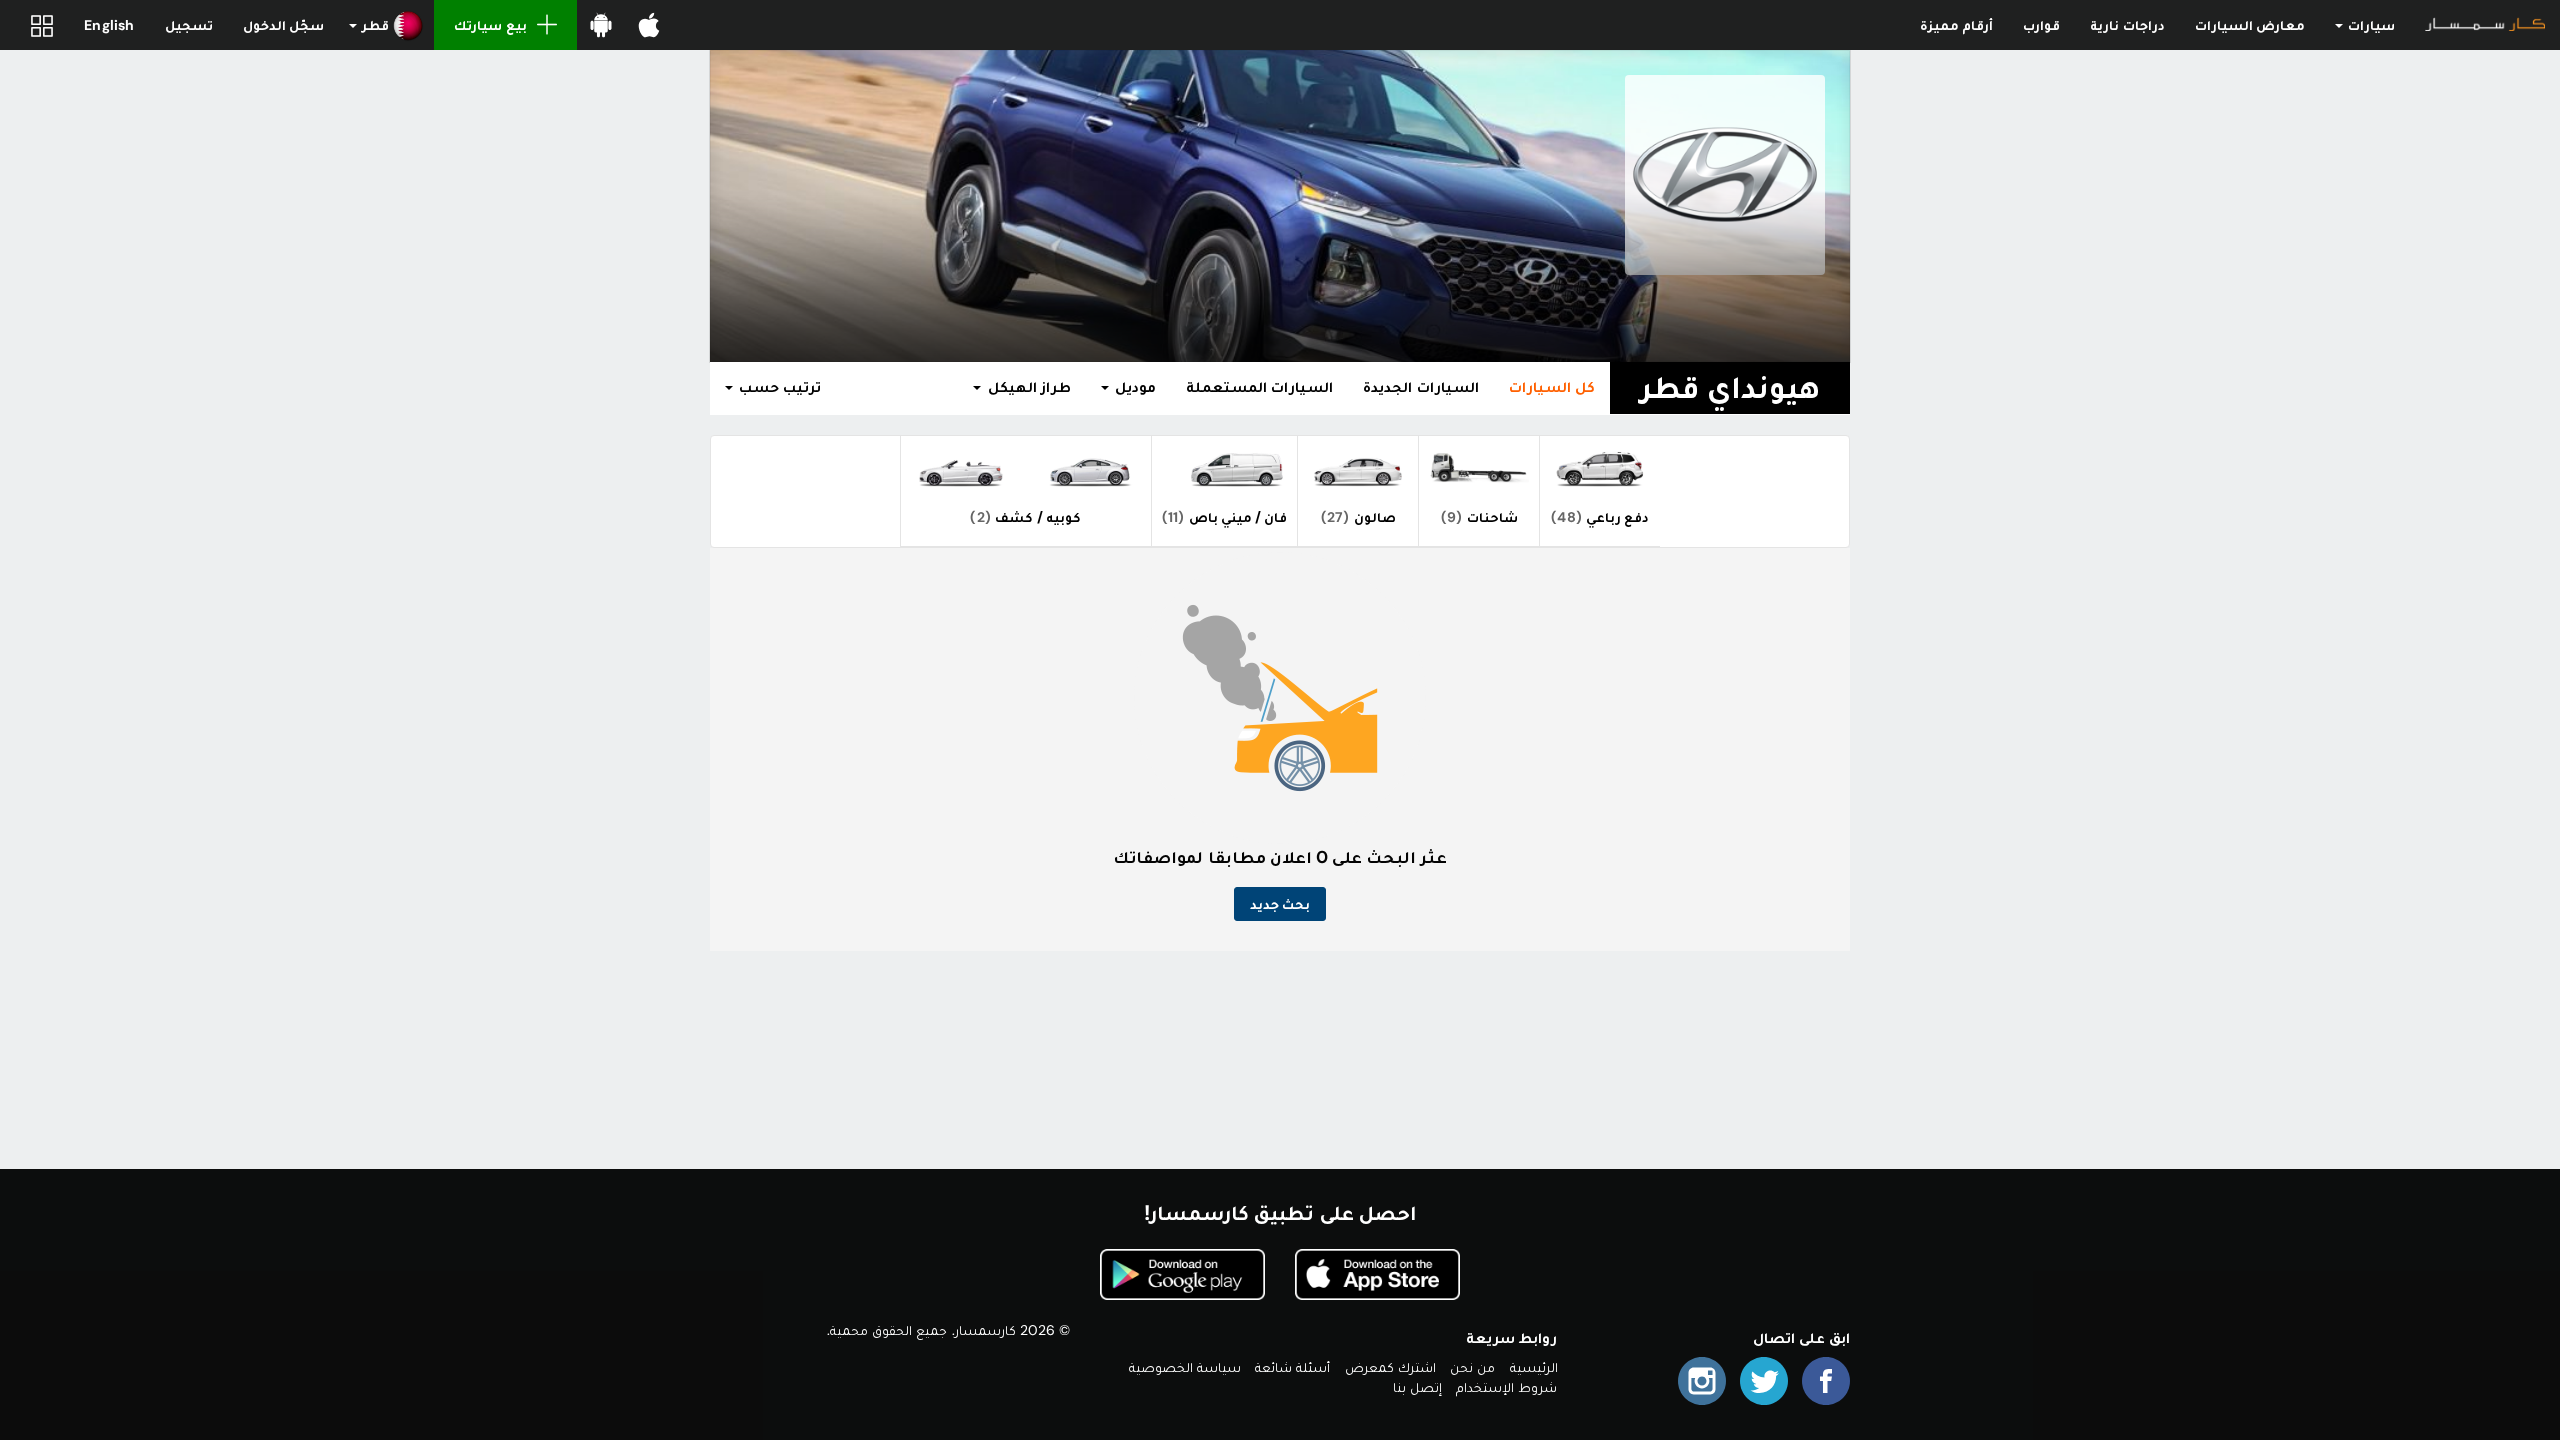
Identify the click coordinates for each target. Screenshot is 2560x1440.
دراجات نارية (2127, 25)
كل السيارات (1552, 387)
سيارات (2370, 25)
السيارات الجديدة (1420, 387)
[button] (386, 25)
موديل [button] (1133, 387)
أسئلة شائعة (1292, 1367)
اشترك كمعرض (1390, 1367)
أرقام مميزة (1956, 25)
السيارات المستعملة (1259, 387)
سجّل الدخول (283, 25)
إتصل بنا (1417, 1387)
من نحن (1472, 1367)
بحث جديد (1280, 904)
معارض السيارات (2250, 25)
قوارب (2041, 25)
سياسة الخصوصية (1185, 1367)
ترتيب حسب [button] (778, 387)
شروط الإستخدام (1506, 1387)
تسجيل (189, 25)
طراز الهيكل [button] (1026, 387)
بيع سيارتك (490, 25)
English (109, 25)
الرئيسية (1534, 1367)
